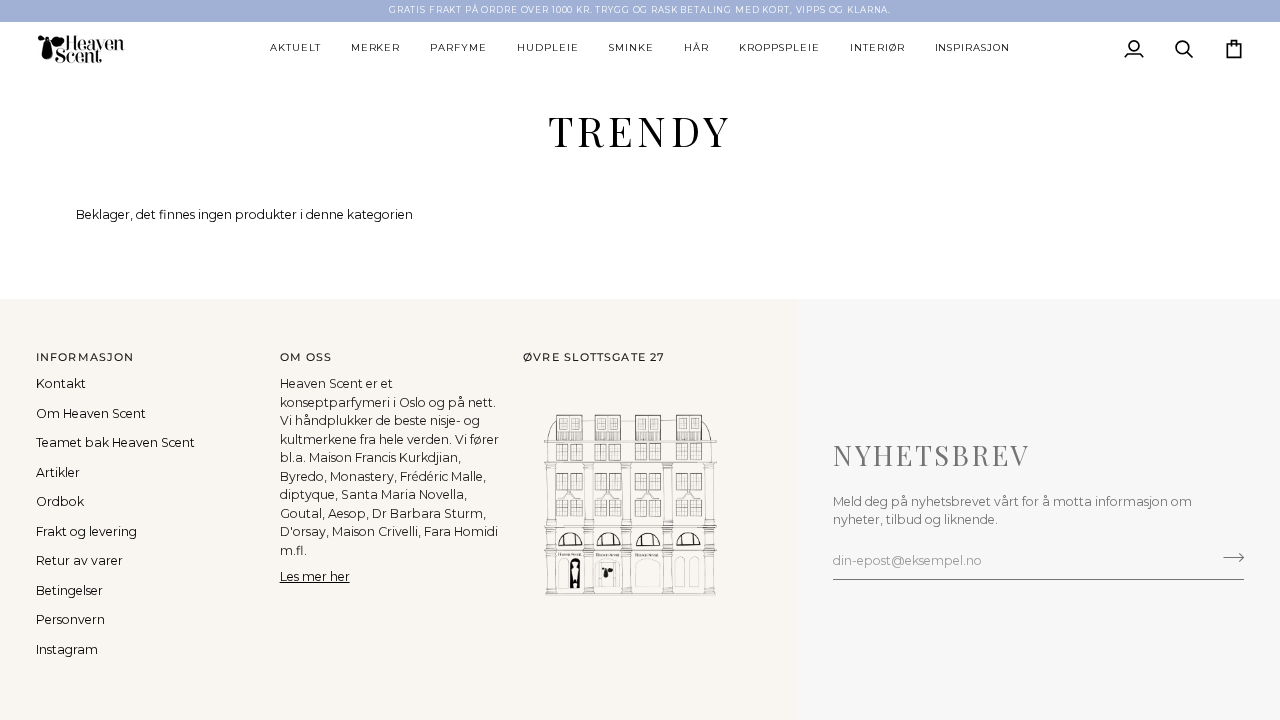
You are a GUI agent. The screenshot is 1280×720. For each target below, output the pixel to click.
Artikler (58, 472)
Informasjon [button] (85, 357)
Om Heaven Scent (91, 413)
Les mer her (315, 576)
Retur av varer (79, 560)
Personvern (70, 619)
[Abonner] (1227, 558)
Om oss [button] (306, 357)
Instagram (67, 649)
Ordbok (60, 501)
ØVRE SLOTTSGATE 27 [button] (594, 357)
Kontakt (61, 383)
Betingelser (69, 590)
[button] (295, 49)
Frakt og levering (86, 531)
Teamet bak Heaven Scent (115, 442)
